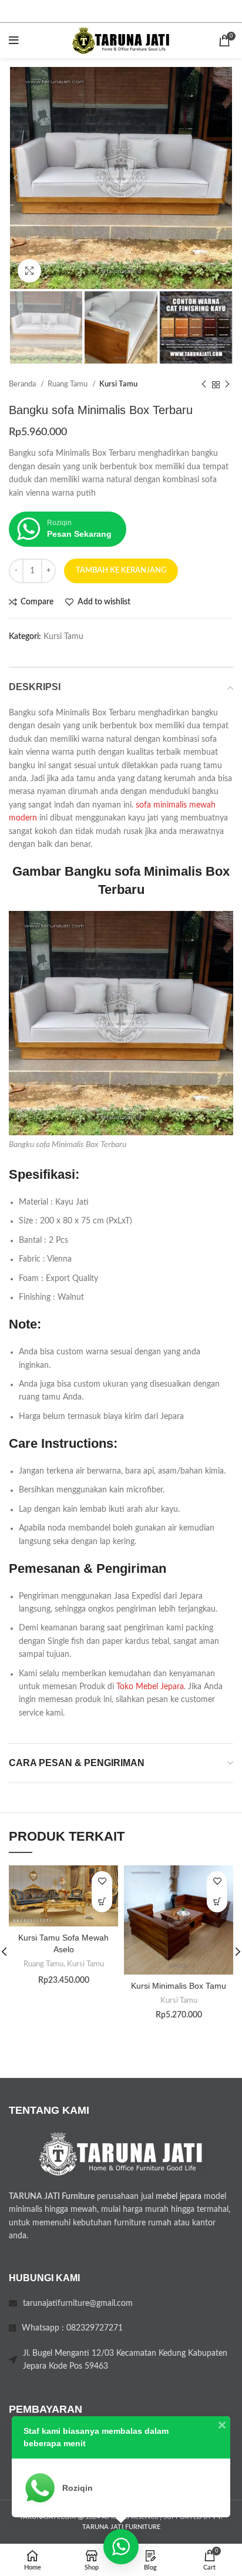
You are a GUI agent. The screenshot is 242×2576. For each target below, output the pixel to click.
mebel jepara (179, 2197)
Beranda (23, 384)
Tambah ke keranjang (121, 571)
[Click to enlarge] (29, 271)
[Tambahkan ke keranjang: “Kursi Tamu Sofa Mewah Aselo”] (102, 1902)
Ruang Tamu (68, 384)
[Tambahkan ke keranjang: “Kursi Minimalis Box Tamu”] (217, 1902)
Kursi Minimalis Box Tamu (179, 1986)
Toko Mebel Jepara (150, 1687)
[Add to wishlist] (102, 1881)
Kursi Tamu (118, 384)
